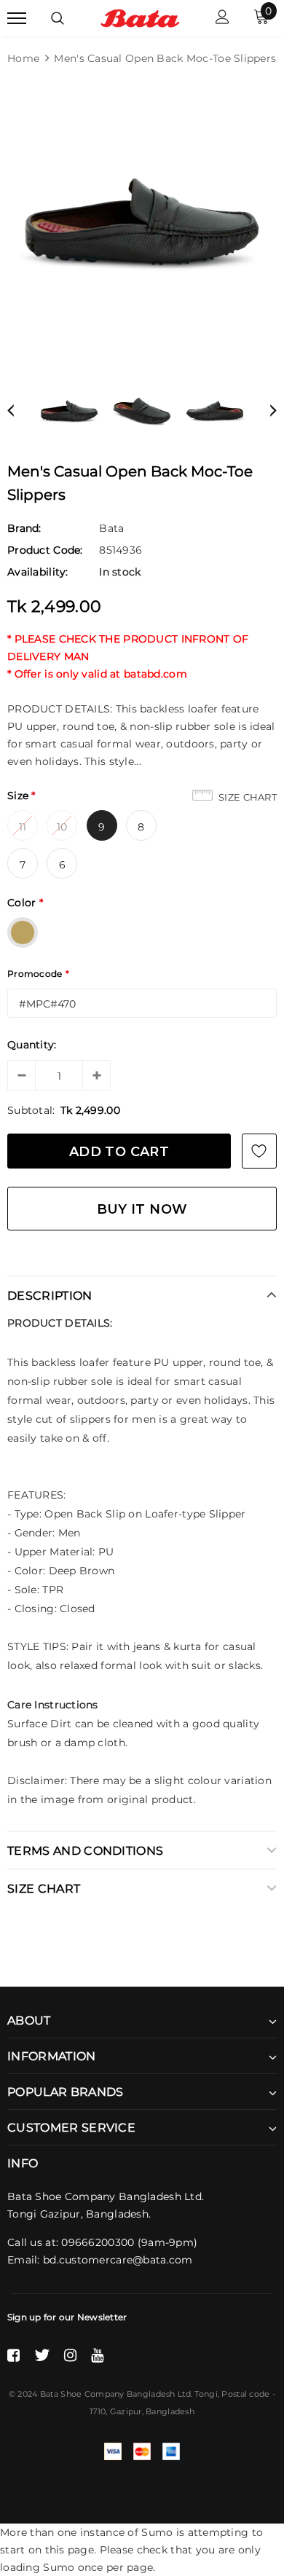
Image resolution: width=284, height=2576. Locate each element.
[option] (142, 221)
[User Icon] (222, 19)
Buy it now (142, 1209)
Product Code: (45, 550)
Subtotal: (31, 1110)
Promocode (38, 974)
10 (62, 827)
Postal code (245, 2394)
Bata (111, 528)
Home (23, 58)
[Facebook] (13, 2355)
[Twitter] (42, 2355)
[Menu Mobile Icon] (17, 19)
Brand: (24, 528)
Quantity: (32, 1045)
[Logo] (140, 17)
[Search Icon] (58, 18)
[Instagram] (70, 2355)
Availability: (38, 572)
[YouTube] (97, 2355)
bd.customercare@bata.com (118, 2260)
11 (23, 827)
